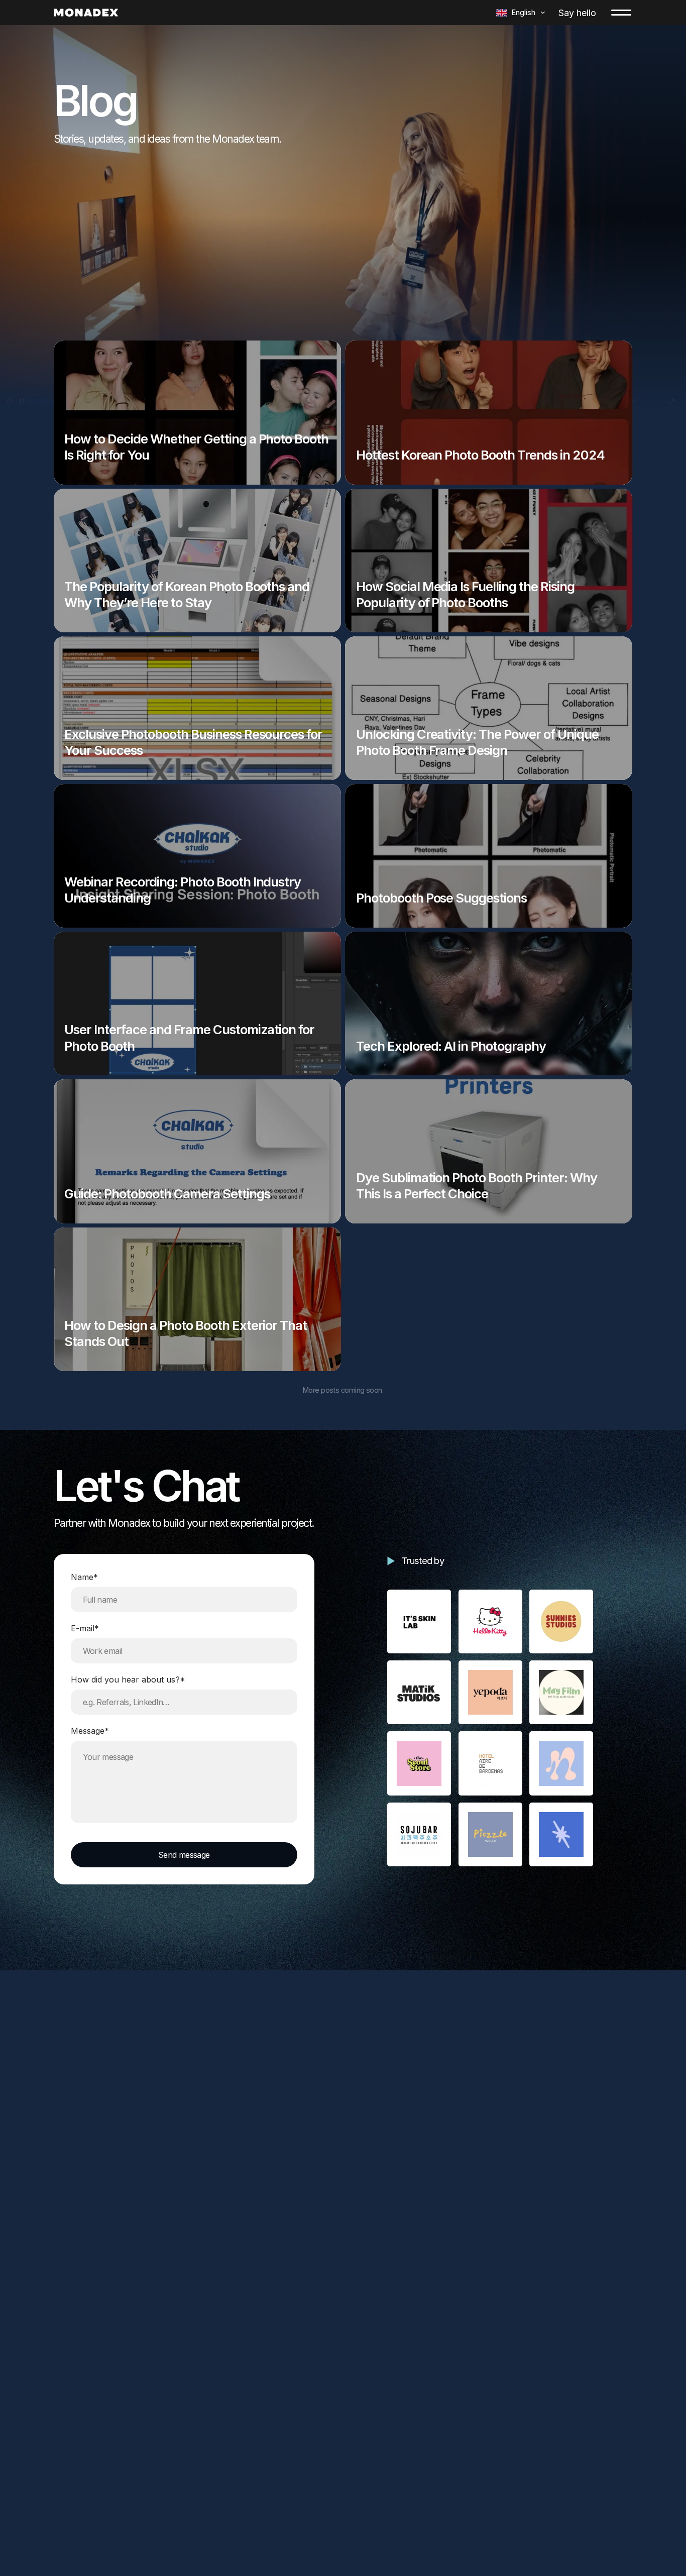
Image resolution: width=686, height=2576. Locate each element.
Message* (90, 1731)
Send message (184, 1855)
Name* (84, 1577)
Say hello (577, 13)
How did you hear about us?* (128, 1679)
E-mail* (85, 1628)
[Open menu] (621, 13)
